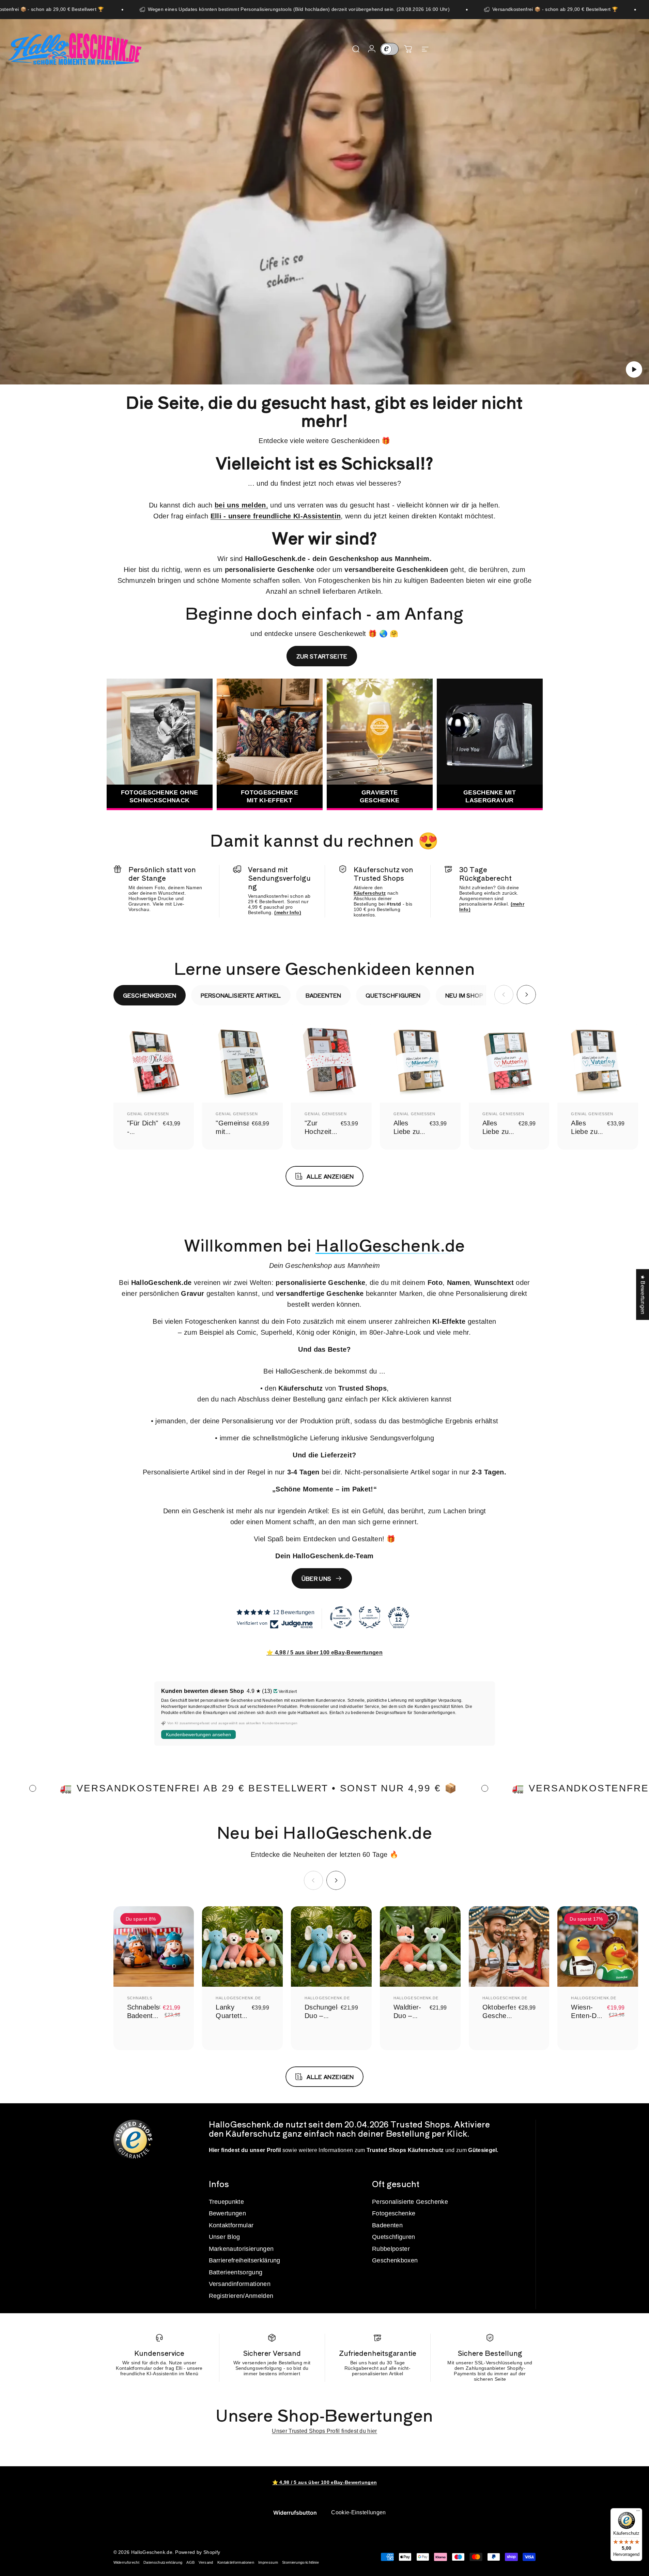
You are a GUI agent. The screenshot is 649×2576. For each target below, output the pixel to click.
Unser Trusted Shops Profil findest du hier (324, 2431)
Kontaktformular (231, 2225)
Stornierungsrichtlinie (300, 2562)
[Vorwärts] (526, 995)
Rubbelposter (391, 2249)
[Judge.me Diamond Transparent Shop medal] (341, 1617)
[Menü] (638, 2512)
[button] (634, 369)
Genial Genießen (148, 1114)
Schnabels (140, 1998)
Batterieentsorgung (236, 2272)
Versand (206, 2562)
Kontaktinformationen (236, 2562)
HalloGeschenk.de (238, 1998)
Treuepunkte (227, 2202)
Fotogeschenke (394, 2213)
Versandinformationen (240, 2284)
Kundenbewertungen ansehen (198, 1734)
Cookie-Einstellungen (358, 2512)
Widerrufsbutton (295, 2513)
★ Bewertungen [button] (643, 1295)
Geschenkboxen (395, 2260)
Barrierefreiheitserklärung (245, 2260)
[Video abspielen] (324, 207)
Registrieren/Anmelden (241, 2296)
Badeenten (387, 2225)
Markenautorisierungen (241, 2249)
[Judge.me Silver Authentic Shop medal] (370, 1617)
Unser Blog (225, 2237)
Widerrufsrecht (126, 2562)
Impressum (268, 2562)
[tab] (150, 995)
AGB (190, 2562)
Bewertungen (228, 2213)
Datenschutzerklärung (163, 2562)
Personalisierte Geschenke (410, 2202)
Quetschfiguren (393, 2237)
